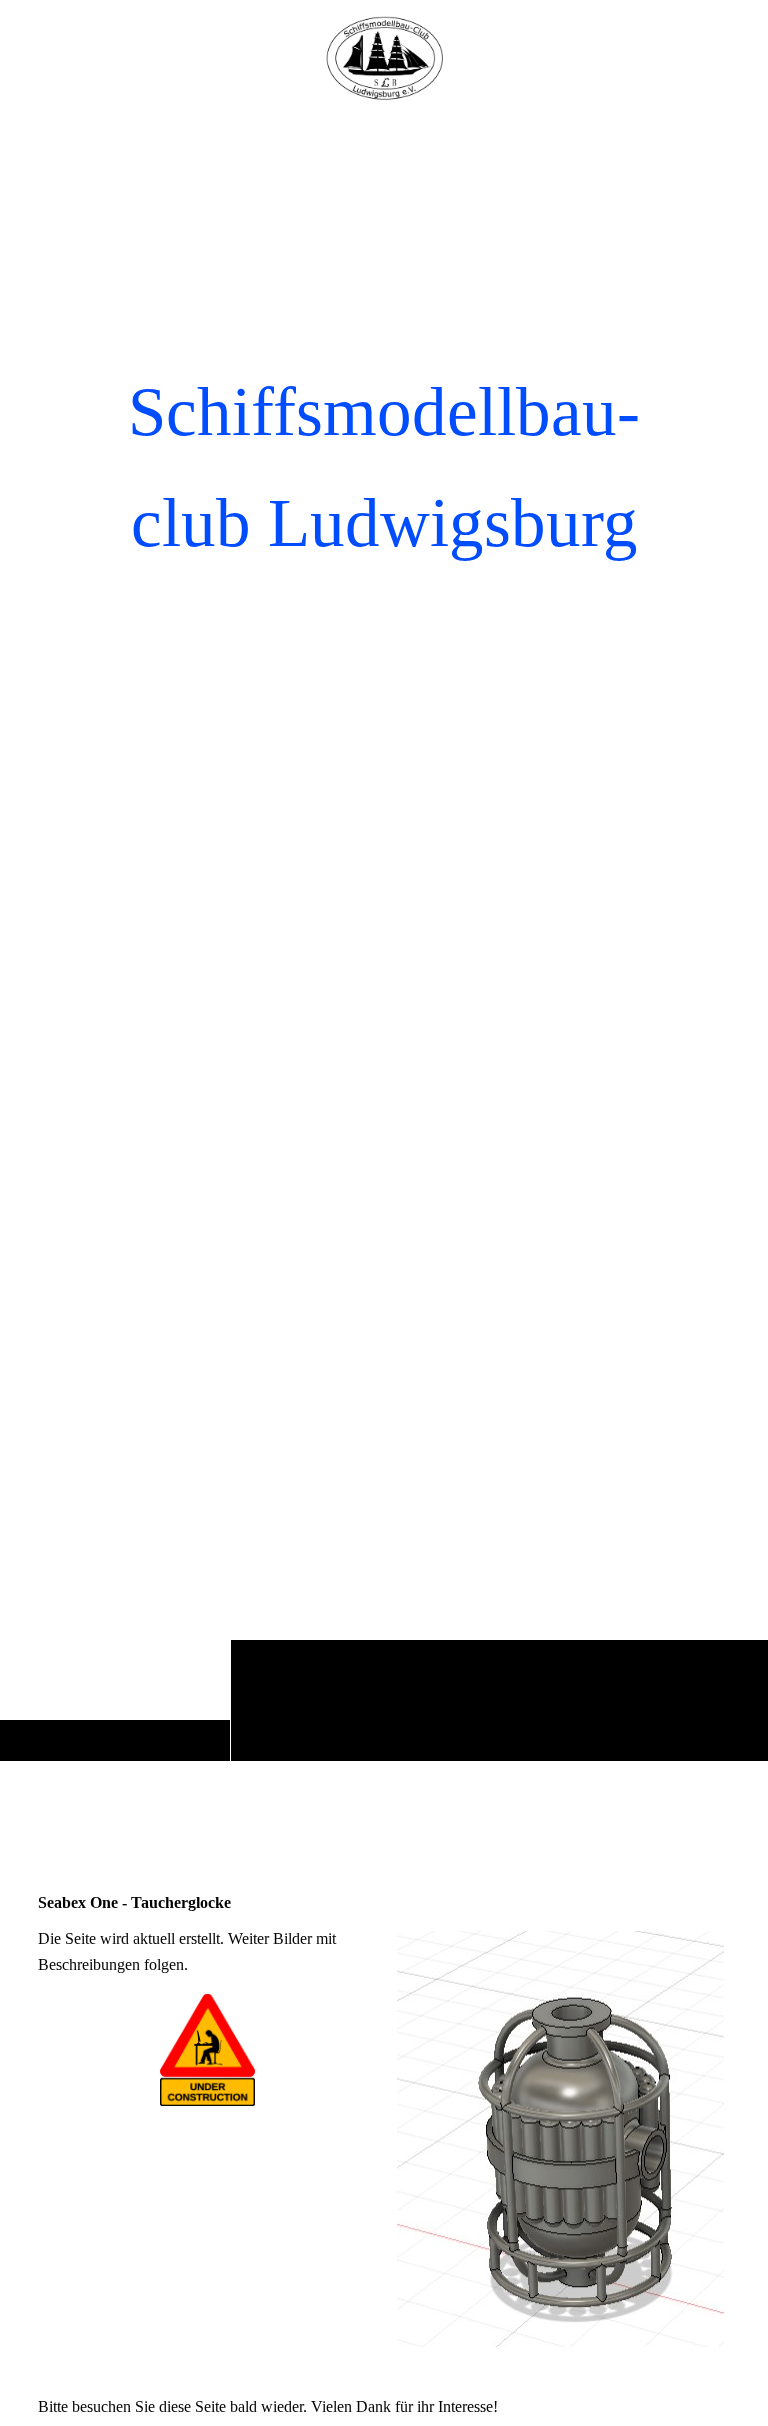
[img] (384, 935)
